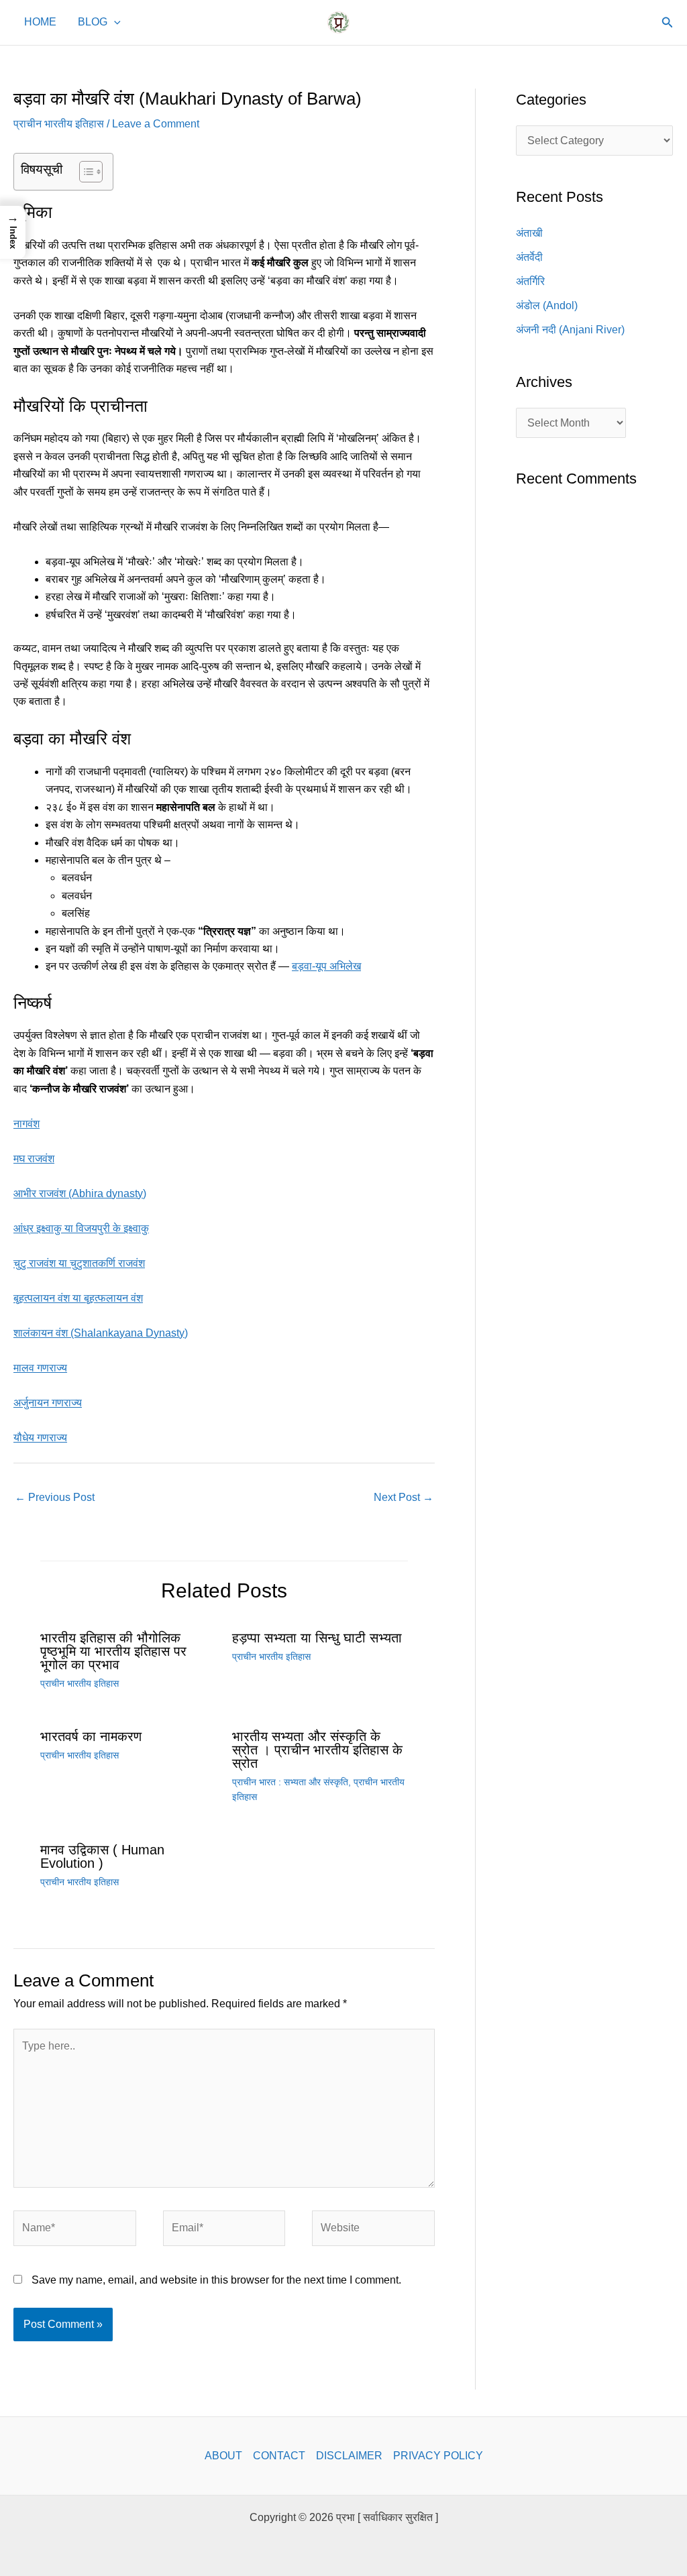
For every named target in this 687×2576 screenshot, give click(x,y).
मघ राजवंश (34, 1159)
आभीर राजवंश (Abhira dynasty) (80, 1193)
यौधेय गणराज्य (40, 1438)
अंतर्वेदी (529, 257)
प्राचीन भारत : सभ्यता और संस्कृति (290, 1782)
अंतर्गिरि (530, 281)
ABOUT (223, 2456)
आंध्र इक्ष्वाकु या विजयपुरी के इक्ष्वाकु (81, 1228)
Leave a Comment (156, 124)
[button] (114, 23)
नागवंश (27, 1124)
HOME (40, 23)
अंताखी (529, 233)
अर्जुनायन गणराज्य (48, 1403)
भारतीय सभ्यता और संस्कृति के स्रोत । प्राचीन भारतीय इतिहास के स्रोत (317, 1750)
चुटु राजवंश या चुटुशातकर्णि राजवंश (79, 1263)
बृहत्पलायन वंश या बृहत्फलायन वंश (78, 1298)
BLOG (93, 23)
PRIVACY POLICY (438, 2456)
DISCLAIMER (349, 2456)
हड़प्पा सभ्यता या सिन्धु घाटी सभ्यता (317, 1638)
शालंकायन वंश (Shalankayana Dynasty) (101, 1333)
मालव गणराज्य (40, 1368)
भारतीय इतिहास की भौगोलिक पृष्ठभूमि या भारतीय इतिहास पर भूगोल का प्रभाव (113, 1651)
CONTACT (279, 2456)
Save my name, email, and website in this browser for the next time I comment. (216, 2280)
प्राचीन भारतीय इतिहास (59, 124)
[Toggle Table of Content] (84, 172)
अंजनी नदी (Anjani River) (570, 330)
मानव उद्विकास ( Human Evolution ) (102, 1856)
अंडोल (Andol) (547, 305)
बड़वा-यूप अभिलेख (326, 966)
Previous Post (55, 1497)
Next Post (404, 1497)
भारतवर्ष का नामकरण (91, 1736)
